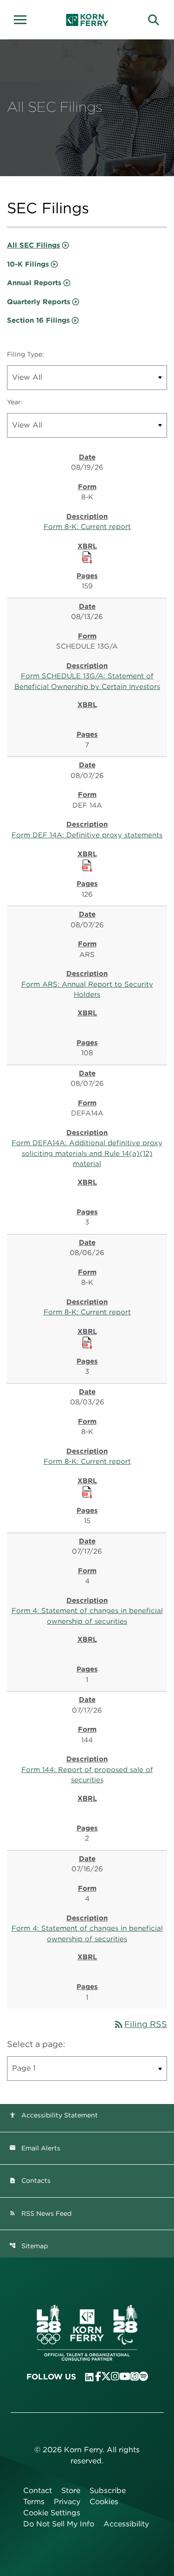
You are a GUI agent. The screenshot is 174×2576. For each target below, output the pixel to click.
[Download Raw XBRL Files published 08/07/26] (87, 865)
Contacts (30, 2181)
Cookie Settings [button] (52, 2513)
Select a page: (36, 2044)
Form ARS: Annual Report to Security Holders (87, 990)
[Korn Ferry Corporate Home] (87, 20)
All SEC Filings (34, 245)
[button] (23, 19)
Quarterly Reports (39, 302)
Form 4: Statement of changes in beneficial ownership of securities (87, 1616)
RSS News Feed (40, 2213)
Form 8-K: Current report (87, 527)
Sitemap (29, 2246)
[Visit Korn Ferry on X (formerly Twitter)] (106, 2376)
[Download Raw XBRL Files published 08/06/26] (87, 1343)
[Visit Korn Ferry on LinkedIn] (89, 2377)
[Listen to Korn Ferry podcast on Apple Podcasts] (135, 2376)
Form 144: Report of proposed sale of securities (87, 1775)
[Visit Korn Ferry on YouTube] (125, 2376)
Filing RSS (140, 2024)
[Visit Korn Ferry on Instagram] (115, 2376)
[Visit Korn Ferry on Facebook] (98, 2376)
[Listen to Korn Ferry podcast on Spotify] (143, 2376)
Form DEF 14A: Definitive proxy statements (87, 835)
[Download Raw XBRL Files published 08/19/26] (87, 557)
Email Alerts (35, 2148)
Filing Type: (26, 354)
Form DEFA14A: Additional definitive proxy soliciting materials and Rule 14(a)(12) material (87, 1153)
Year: (15, 402)
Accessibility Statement (54, 2115)
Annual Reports (34, 283)
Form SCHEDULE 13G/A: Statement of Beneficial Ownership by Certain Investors (87, 681)
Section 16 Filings (39, 320)
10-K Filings (28, 264)
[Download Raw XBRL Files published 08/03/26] (87, 1492)
